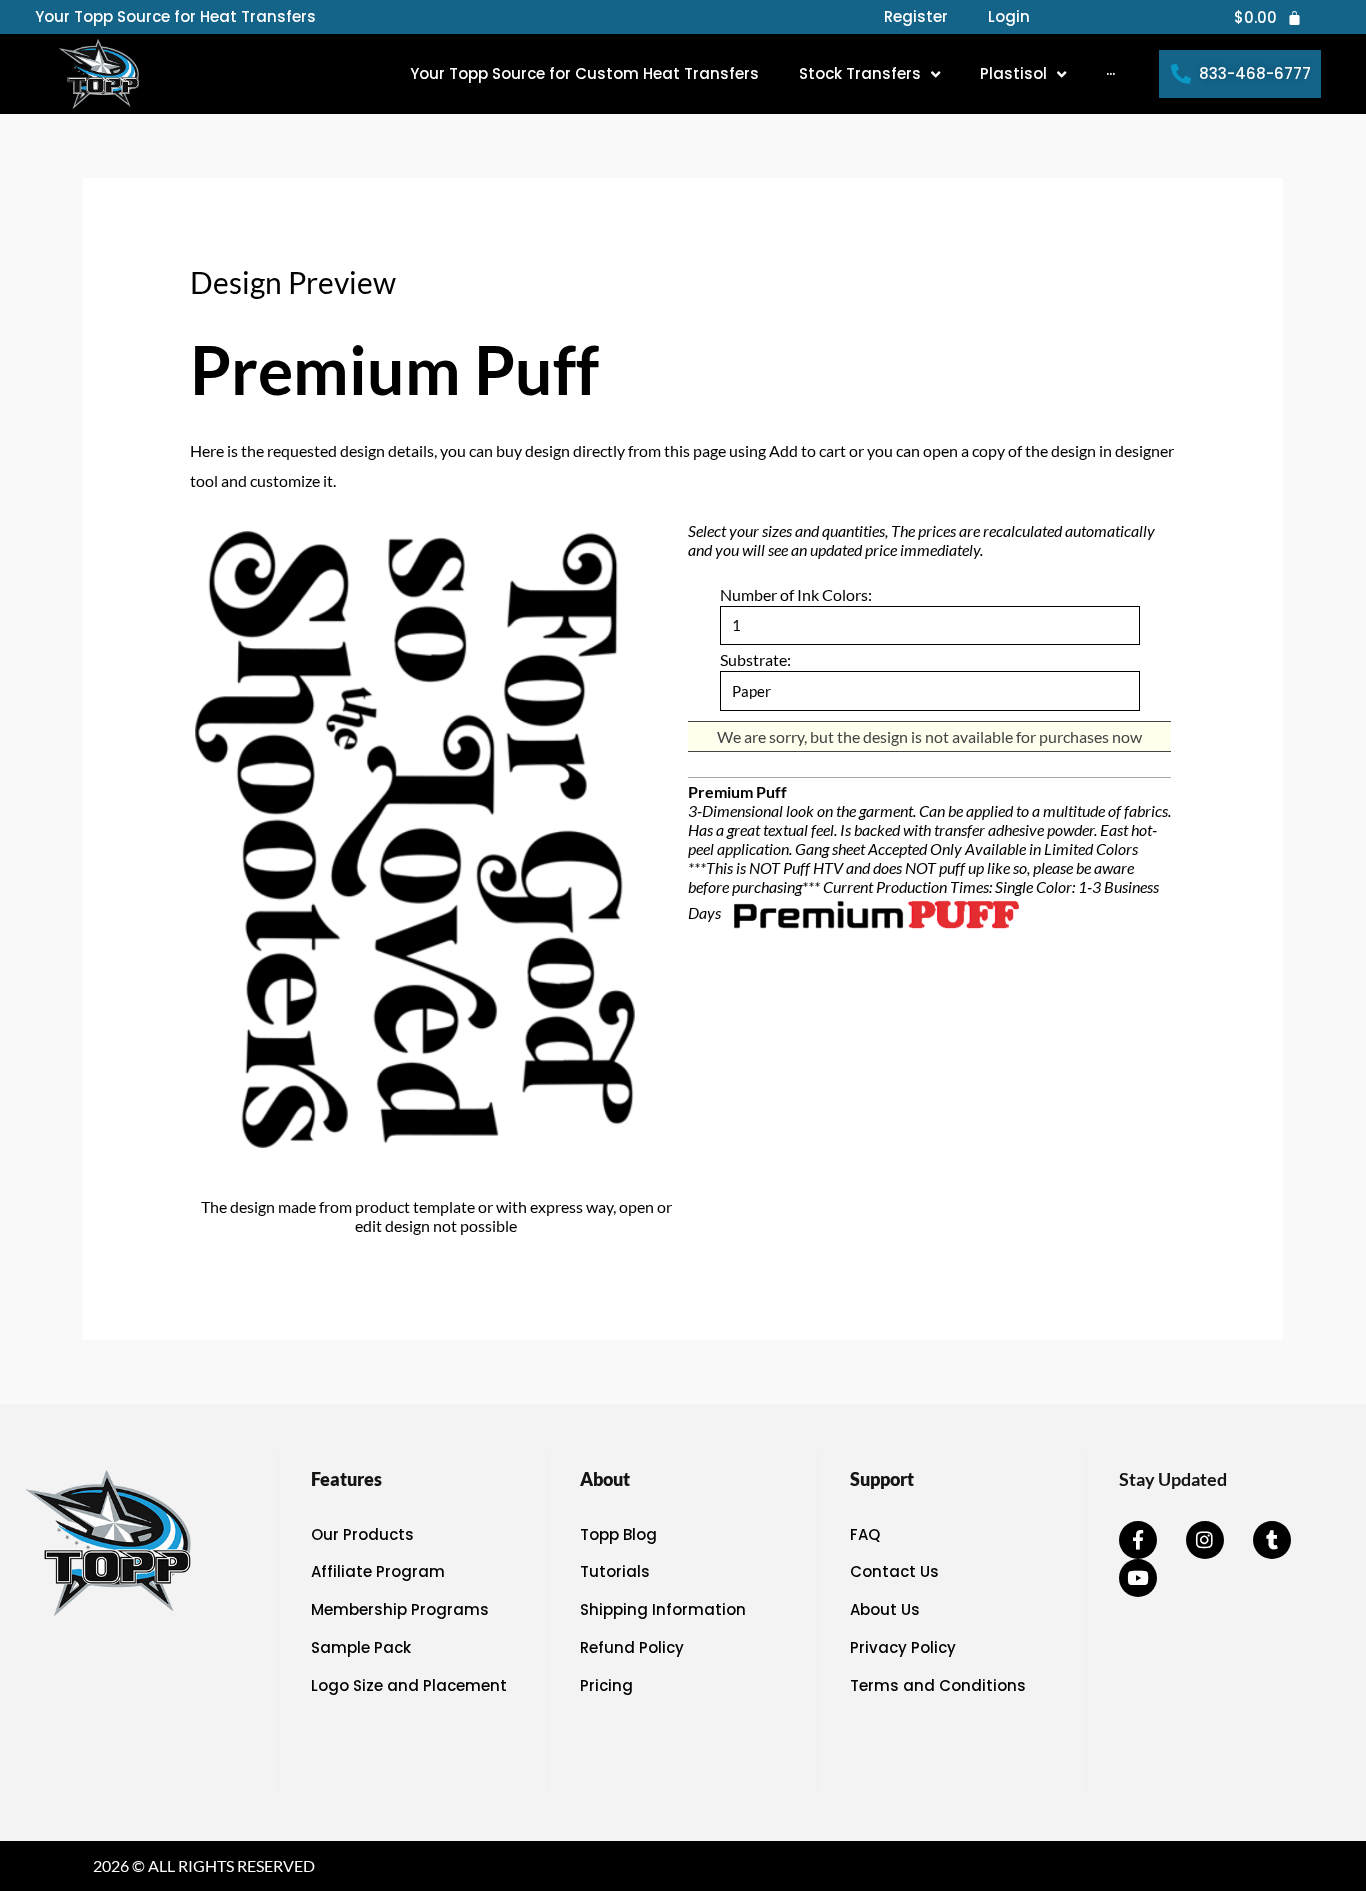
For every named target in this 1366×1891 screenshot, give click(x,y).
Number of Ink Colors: (796, 594)
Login (1009, 17)
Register (916, 17)
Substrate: (755, 659)
